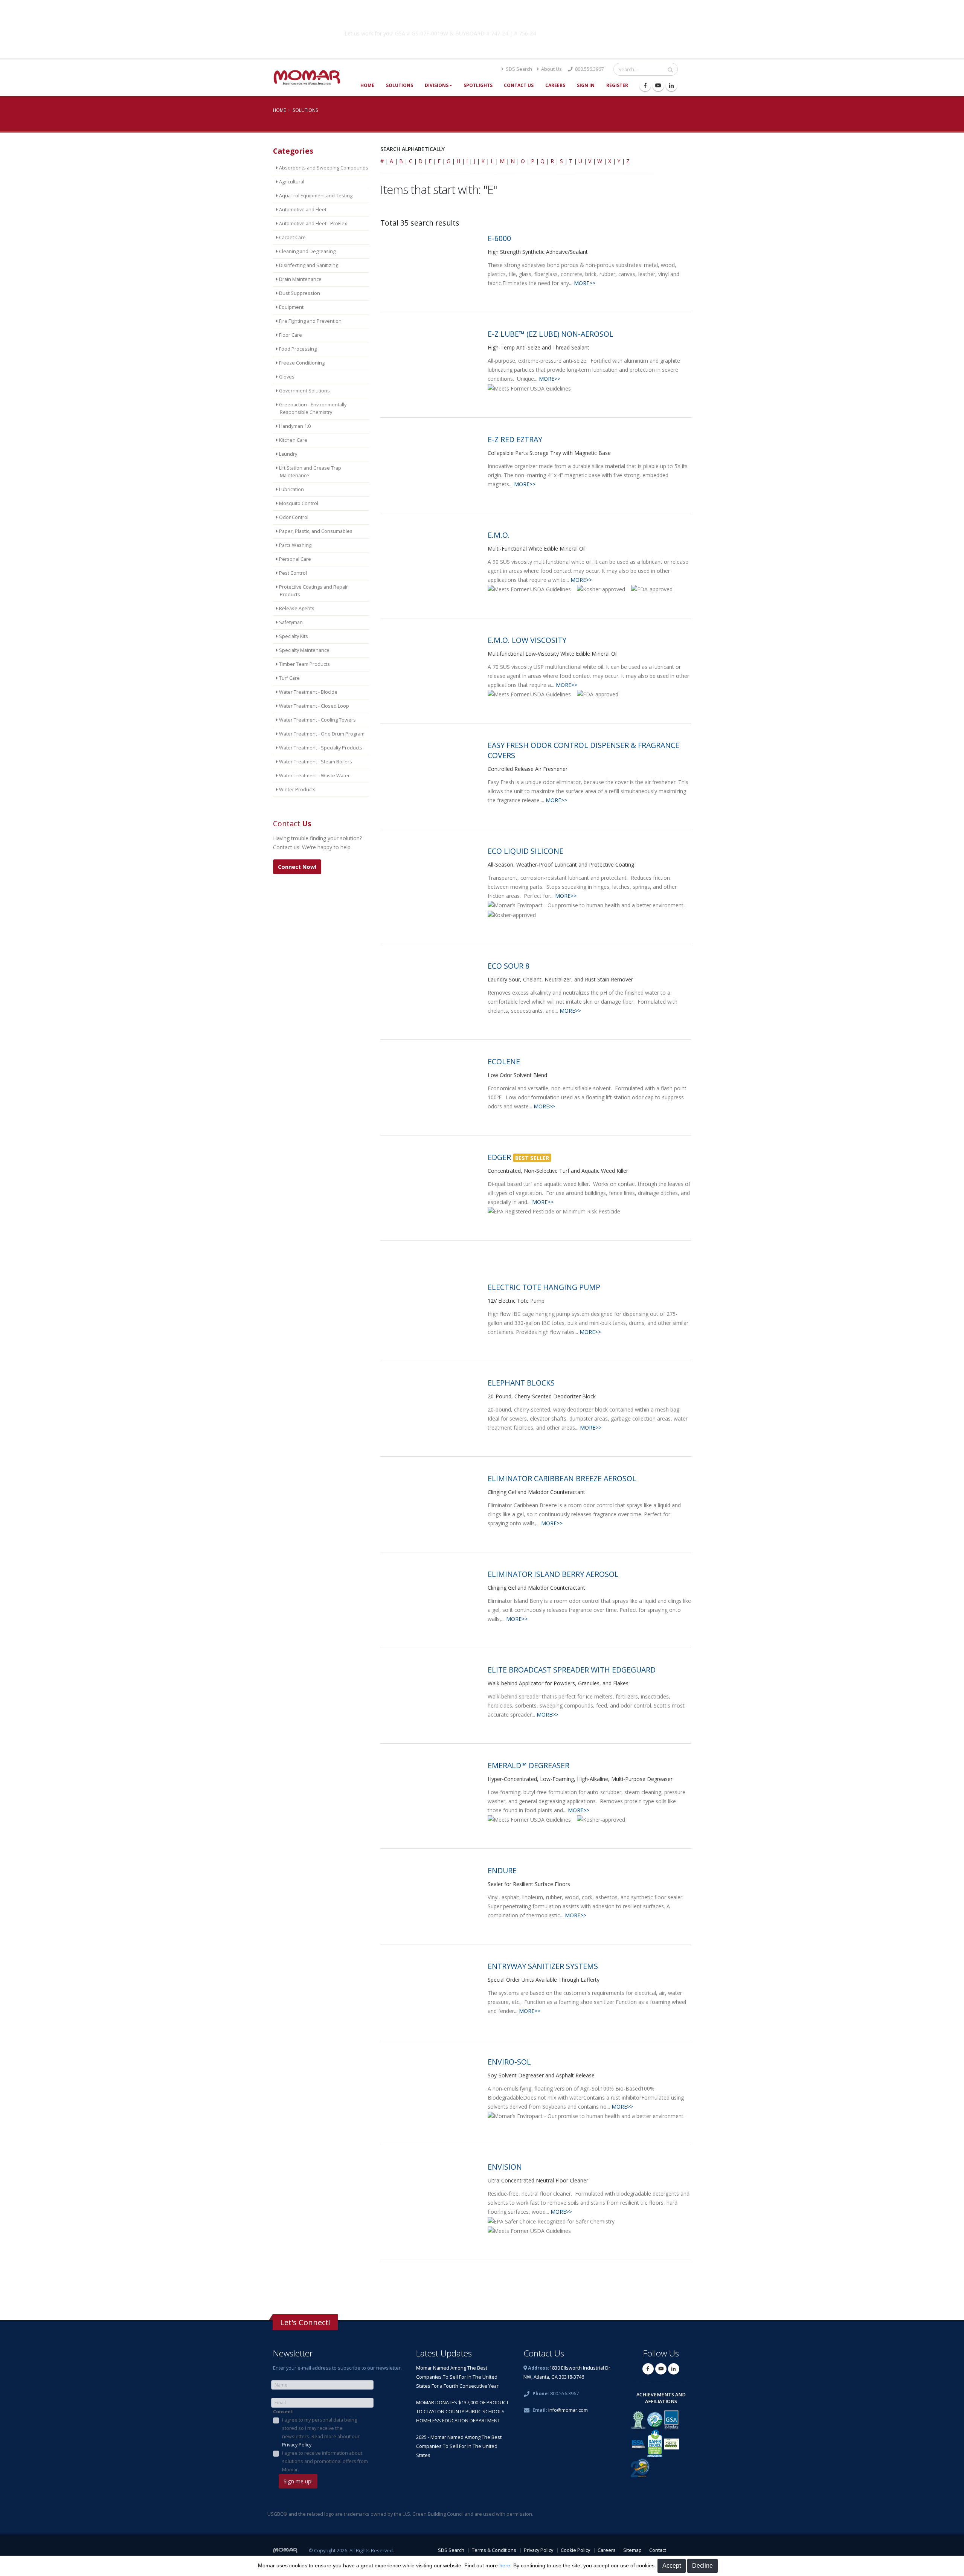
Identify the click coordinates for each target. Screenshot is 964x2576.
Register (617, 85)
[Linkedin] (671, 85)
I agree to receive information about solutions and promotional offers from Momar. (325, 2461)
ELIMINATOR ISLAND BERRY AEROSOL (553, 1574)
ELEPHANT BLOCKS (521, 1383)
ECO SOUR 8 (509, 966)
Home (367, 85)
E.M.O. (499, 535)
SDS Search (518, 69)
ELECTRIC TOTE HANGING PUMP (544, 1287)
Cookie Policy (575, 2550)
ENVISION (505, 2167)
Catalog (602, 32)
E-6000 (499, 238)
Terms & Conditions (494, 2550)
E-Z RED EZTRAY (515, 439)
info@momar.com (568, 2410)
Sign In (586, 85)
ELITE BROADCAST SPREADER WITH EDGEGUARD (572, 1670)
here (505, 2565)
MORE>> (585, 283)
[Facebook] (645, 85)
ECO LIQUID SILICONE (525, 851)
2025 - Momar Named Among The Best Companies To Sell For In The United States (459, 2446)
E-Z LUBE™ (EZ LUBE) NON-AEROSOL (551, 334)
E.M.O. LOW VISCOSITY (527, 640)
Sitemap (632, 2550)
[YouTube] (658, 85)
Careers (555, 85)
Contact (658, 2550)
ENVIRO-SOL (509, 2062)
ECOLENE (504, 1061)
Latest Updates (444, 2353)
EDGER (499, 1157)
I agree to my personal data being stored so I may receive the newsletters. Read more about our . (321, 2432)
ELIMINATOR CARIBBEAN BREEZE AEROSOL (562, 1478)
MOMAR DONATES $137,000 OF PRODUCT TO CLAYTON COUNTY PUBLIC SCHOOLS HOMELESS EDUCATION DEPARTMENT (462, 2412)
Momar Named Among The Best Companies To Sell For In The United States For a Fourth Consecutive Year (457, 2377)
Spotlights (478, 85)
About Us (551, 69)
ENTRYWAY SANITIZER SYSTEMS (543, 1966)
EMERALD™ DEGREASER (529, 1765)
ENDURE (502, 1870)
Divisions (437, 85)
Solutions (400, 85)
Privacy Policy (297, 2445)
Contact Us (519, 85)
